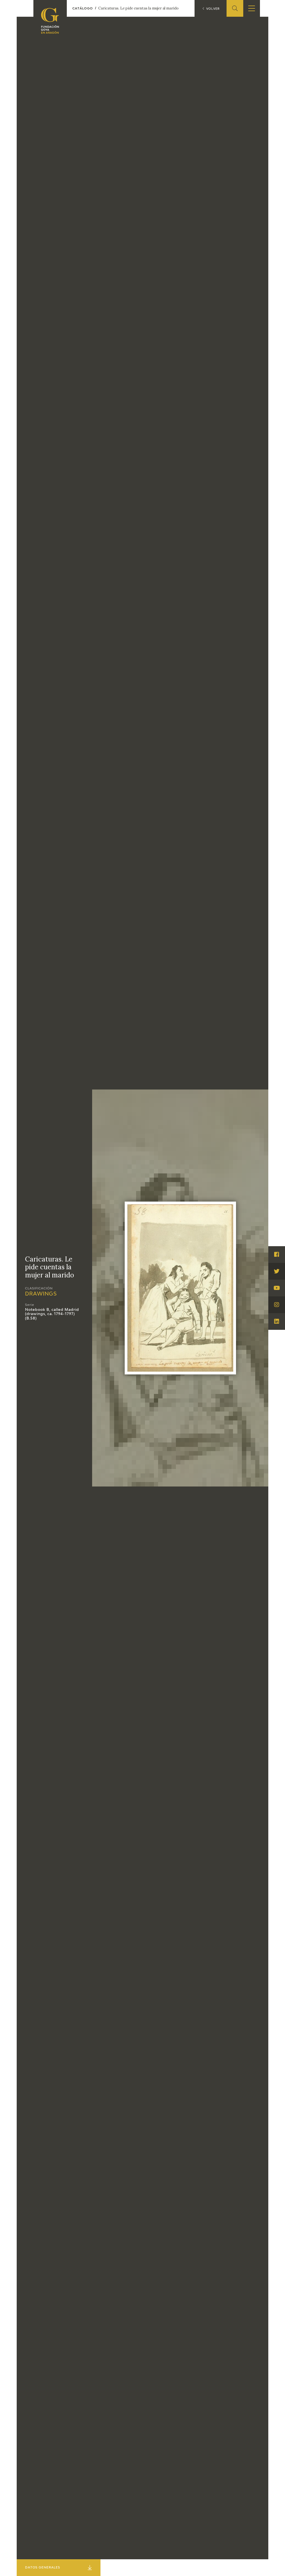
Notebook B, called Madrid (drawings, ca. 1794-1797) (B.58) (52, 1314)
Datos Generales (43, 2567)
